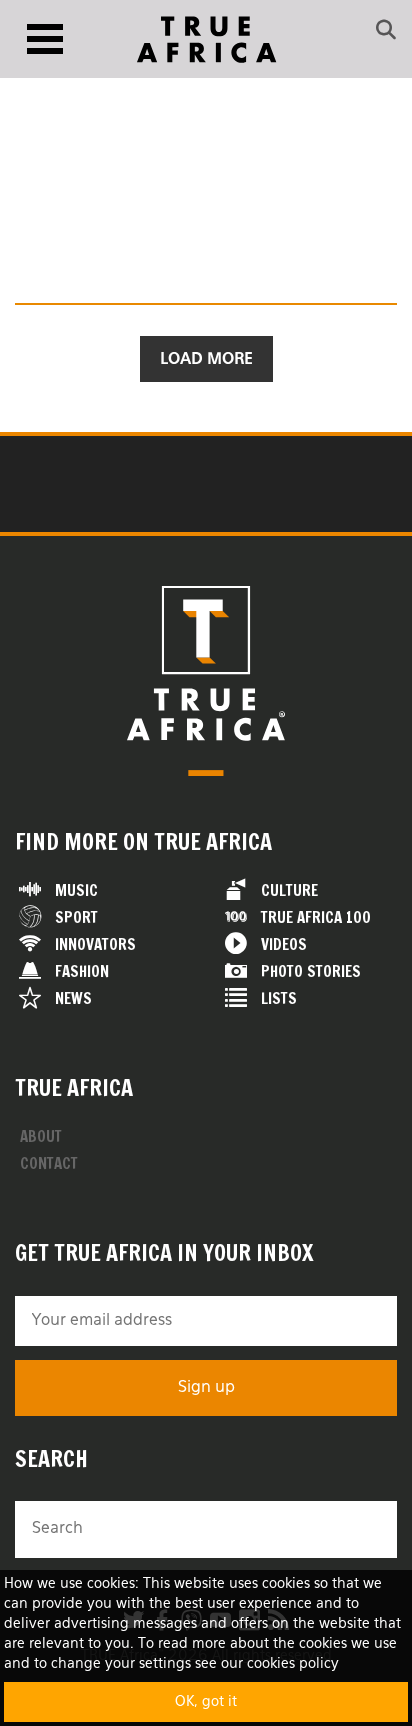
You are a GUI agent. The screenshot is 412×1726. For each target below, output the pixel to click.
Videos (284, 944)
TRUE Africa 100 (316, 917)
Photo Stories (311, 971)
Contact (49, 1163)
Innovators (95, 944)
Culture (289, 890)
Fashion (82, 971)
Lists (279, 998)
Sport (76, 917)
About (41, 1136)
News (73, 998)
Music (76, 890)
